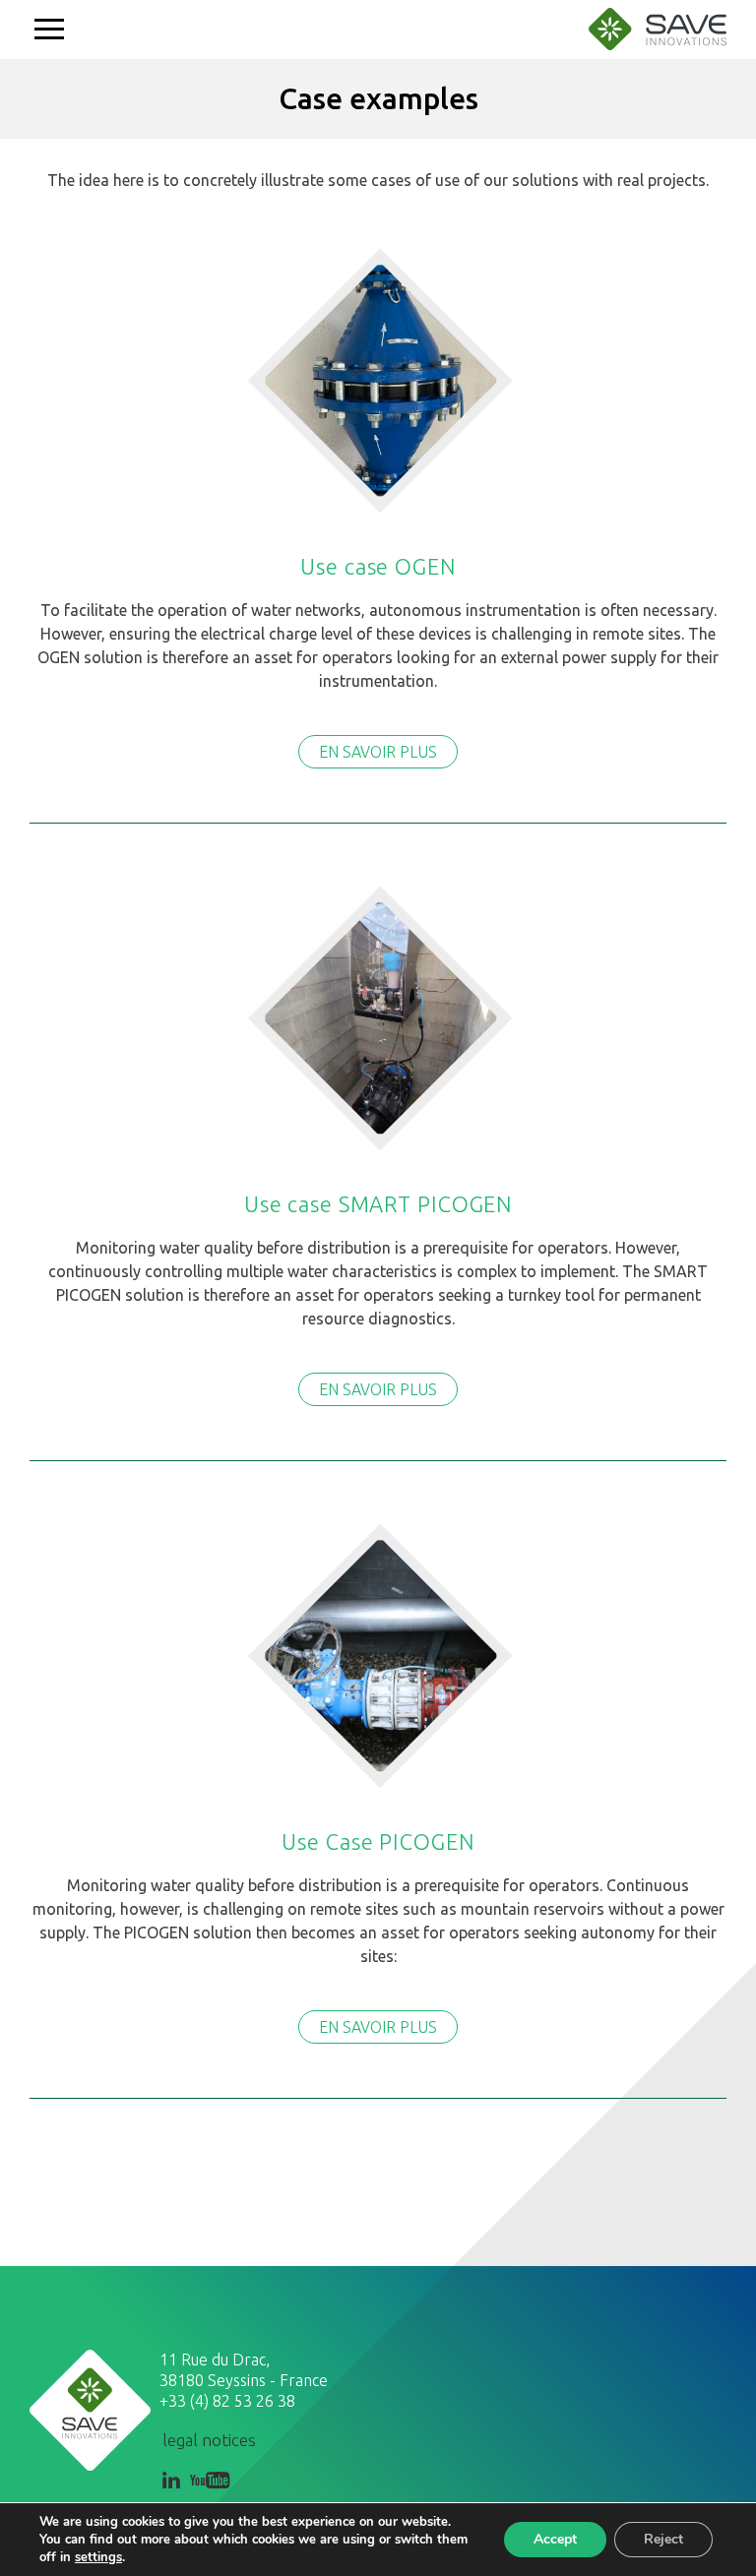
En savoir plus (378, 752)
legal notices (209, 2440)
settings (98, 2557)
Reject (663, 2539)
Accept (555, 2539)
